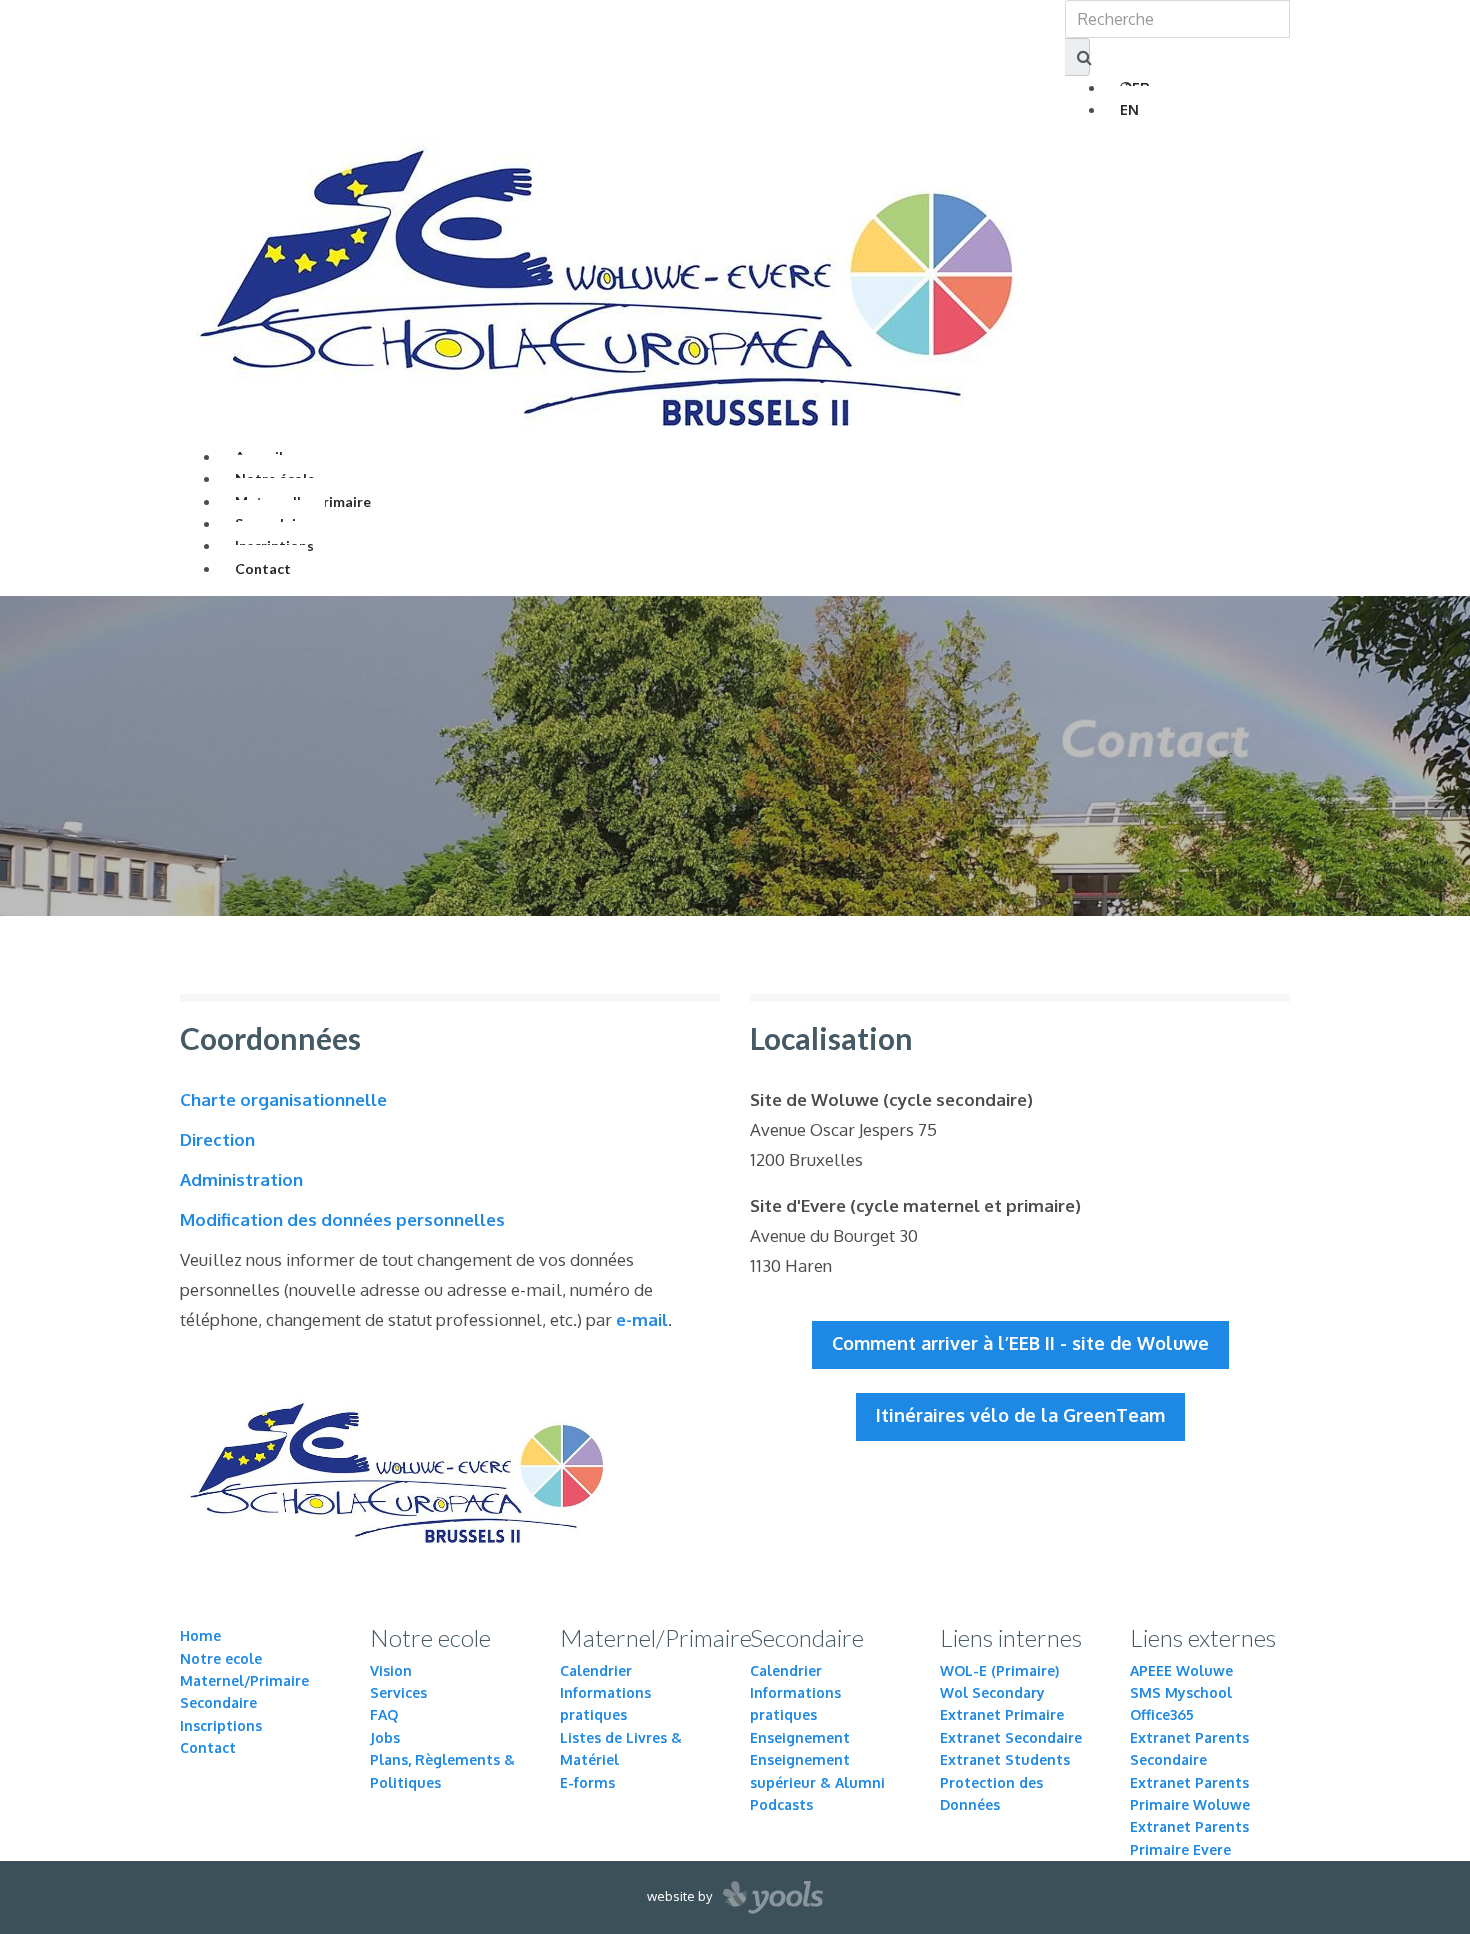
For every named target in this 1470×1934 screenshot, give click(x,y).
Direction (217, 1139)
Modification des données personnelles (342, 1219)
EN (1129, 109)
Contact (263, 568)
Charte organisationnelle (283, 1099)
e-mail (642, 1319)
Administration (241, 1179)
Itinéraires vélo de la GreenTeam (1020, 1415)
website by (681, 1896)
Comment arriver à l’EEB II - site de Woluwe (1020, 1343)
